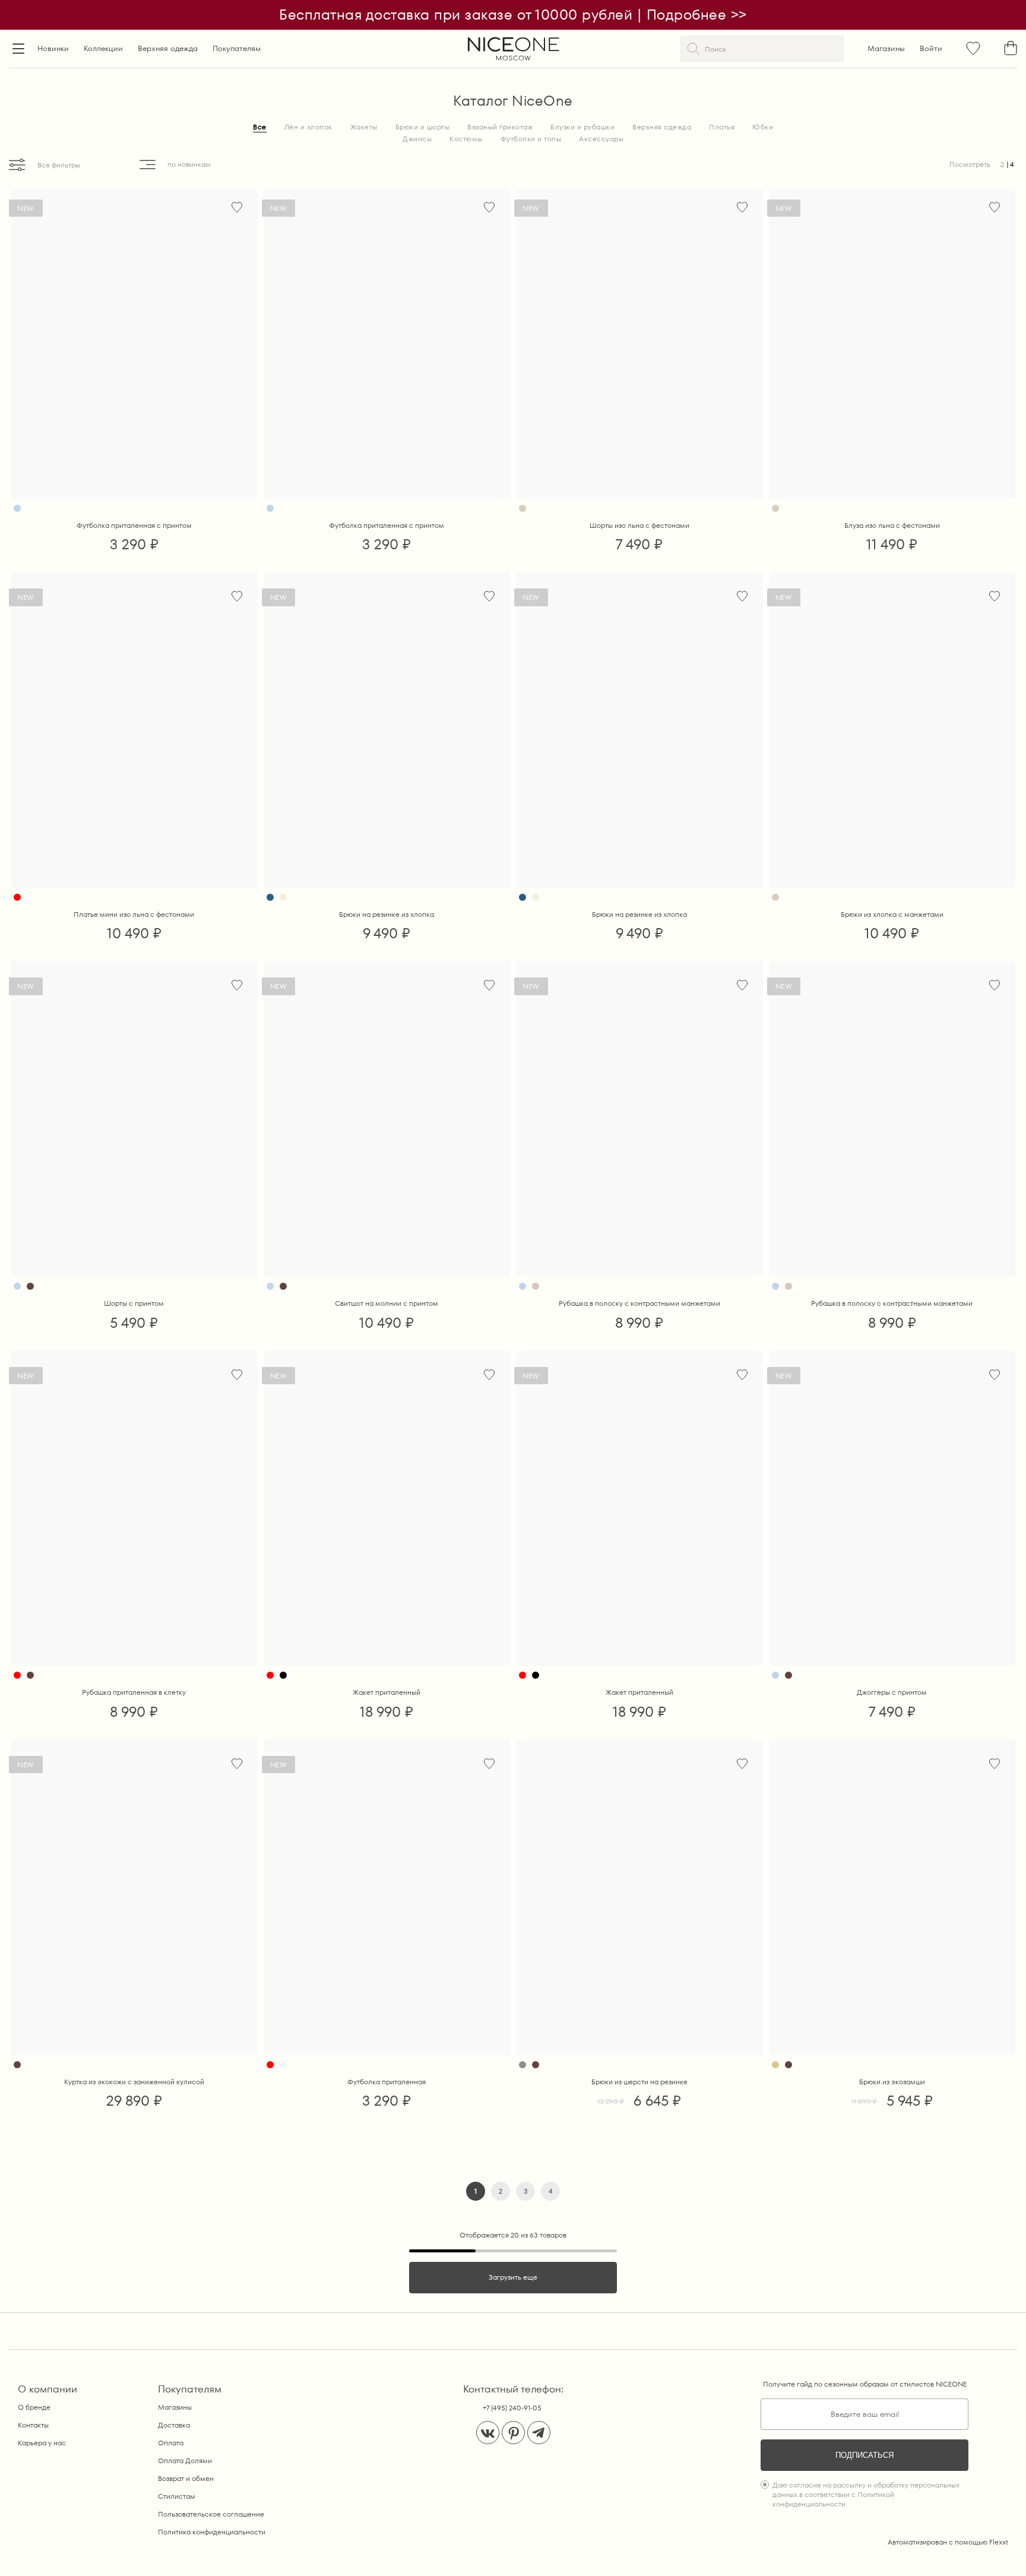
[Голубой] (17, 508)
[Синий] (270, 897)
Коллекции (103, 48)
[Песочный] (775, 2065)
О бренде (34, 2407)
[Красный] (17, 897)
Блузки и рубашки (582, 127)
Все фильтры (59, 165)
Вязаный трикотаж (500, 127)
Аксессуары (601, 139)
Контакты (33, 2425)
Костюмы (466, 139)
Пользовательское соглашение (211, 2514)
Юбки (763, 127)
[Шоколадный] (30, 1286)
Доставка (174, 2425)
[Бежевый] (522, 508)
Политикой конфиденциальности (833, 2499)
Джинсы (417, 139)
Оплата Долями (185, 2461)
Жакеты (364, 127)
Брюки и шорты (423, 127)
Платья (722, 127)
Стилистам (177, 2496)
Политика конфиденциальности (212, 2532)
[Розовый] (536, 1286)
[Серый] (522, 2065)
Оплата (171, 2443)
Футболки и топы (531, 139)
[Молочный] (283, 2065)
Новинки (53, 48)
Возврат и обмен (186, 2478)
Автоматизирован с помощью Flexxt (948, 2542)
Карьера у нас (42, 2443)
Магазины (886, 48)
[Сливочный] (283, 897)
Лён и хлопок (308, 127)
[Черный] (283, 1675)
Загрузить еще (513, 2277)
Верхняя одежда (168, 48)
